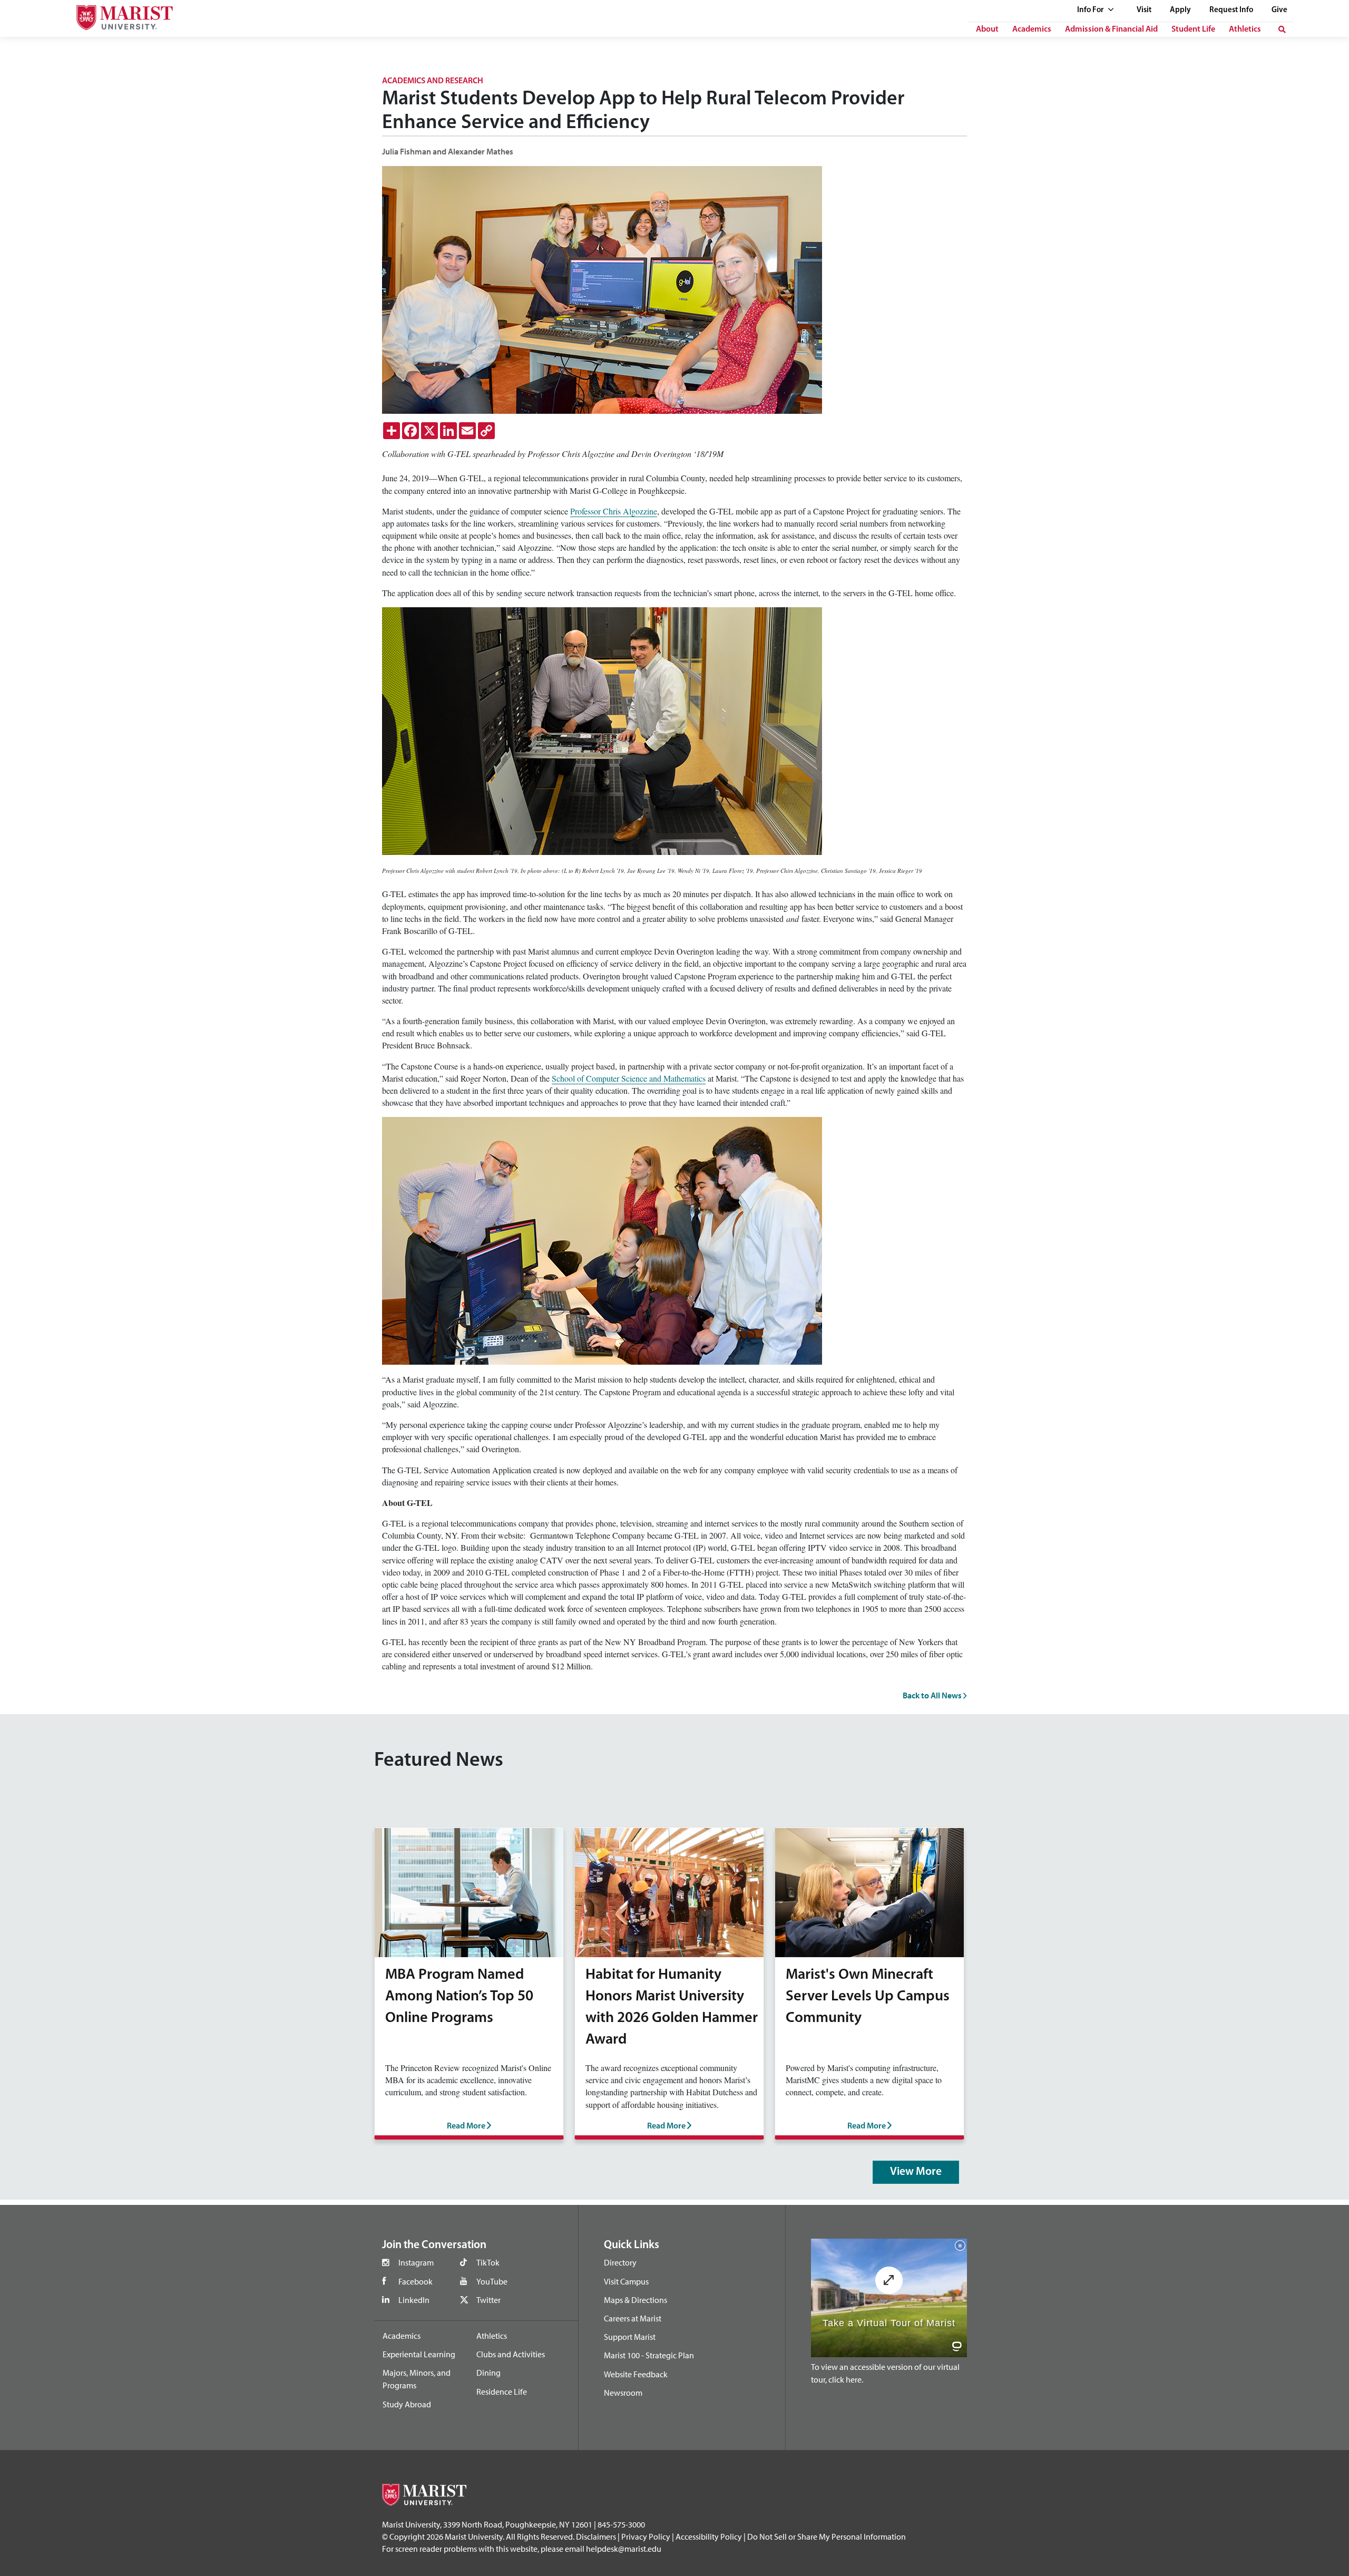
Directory (620, 2262)
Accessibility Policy (709, 2536)
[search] (1282, 30)
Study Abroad (407, 2404)
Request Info (1231, 10)
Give (1279, 10)
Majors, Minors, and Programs (417, 2379)
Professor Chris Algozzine (614, 511)
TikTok (488, 2262)
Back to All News (933, 1695)
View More (916, 2172)
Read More (467, 2126)
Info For (1091, 10)
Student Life (1193, 30)
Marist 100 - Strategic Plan (649, 2355)
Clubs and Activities (511, 2354)
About (987, 30)
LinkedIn (414, 2300)
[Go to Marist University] (118, 15)
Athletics (1245, 30)
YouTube (492, 2281)
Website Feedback (636, 2374)
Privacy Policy (646, 2536)
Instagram (416, 2262)
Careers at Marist (633, 2318)
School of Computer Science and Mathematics (629, 1078)
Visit (1144, 10)
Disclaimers (596, 2536)
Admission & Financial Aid (1111, 30)
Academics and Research (433, 81)
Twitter (488, 2300)
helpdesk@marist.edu (624, 2549)
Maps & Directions (636, 2300)
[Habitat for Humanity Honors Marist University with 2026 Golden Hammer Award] (669, 1891)
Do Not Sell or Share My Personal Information (827, 2536)
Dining (488, 2373)
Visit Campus (626, 2281)
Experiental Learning (419, 2354)
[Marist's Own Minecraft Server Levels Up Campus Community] (869, 1891)
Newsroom (623, 2393)
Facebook (416, 2281)
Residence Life (502, 2392)
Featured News (439, 1761)
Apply (1180, 10)
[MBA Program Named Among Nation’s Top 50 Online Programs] (469, 1891)
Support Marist (630, 2337)
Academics (1032, 30)
